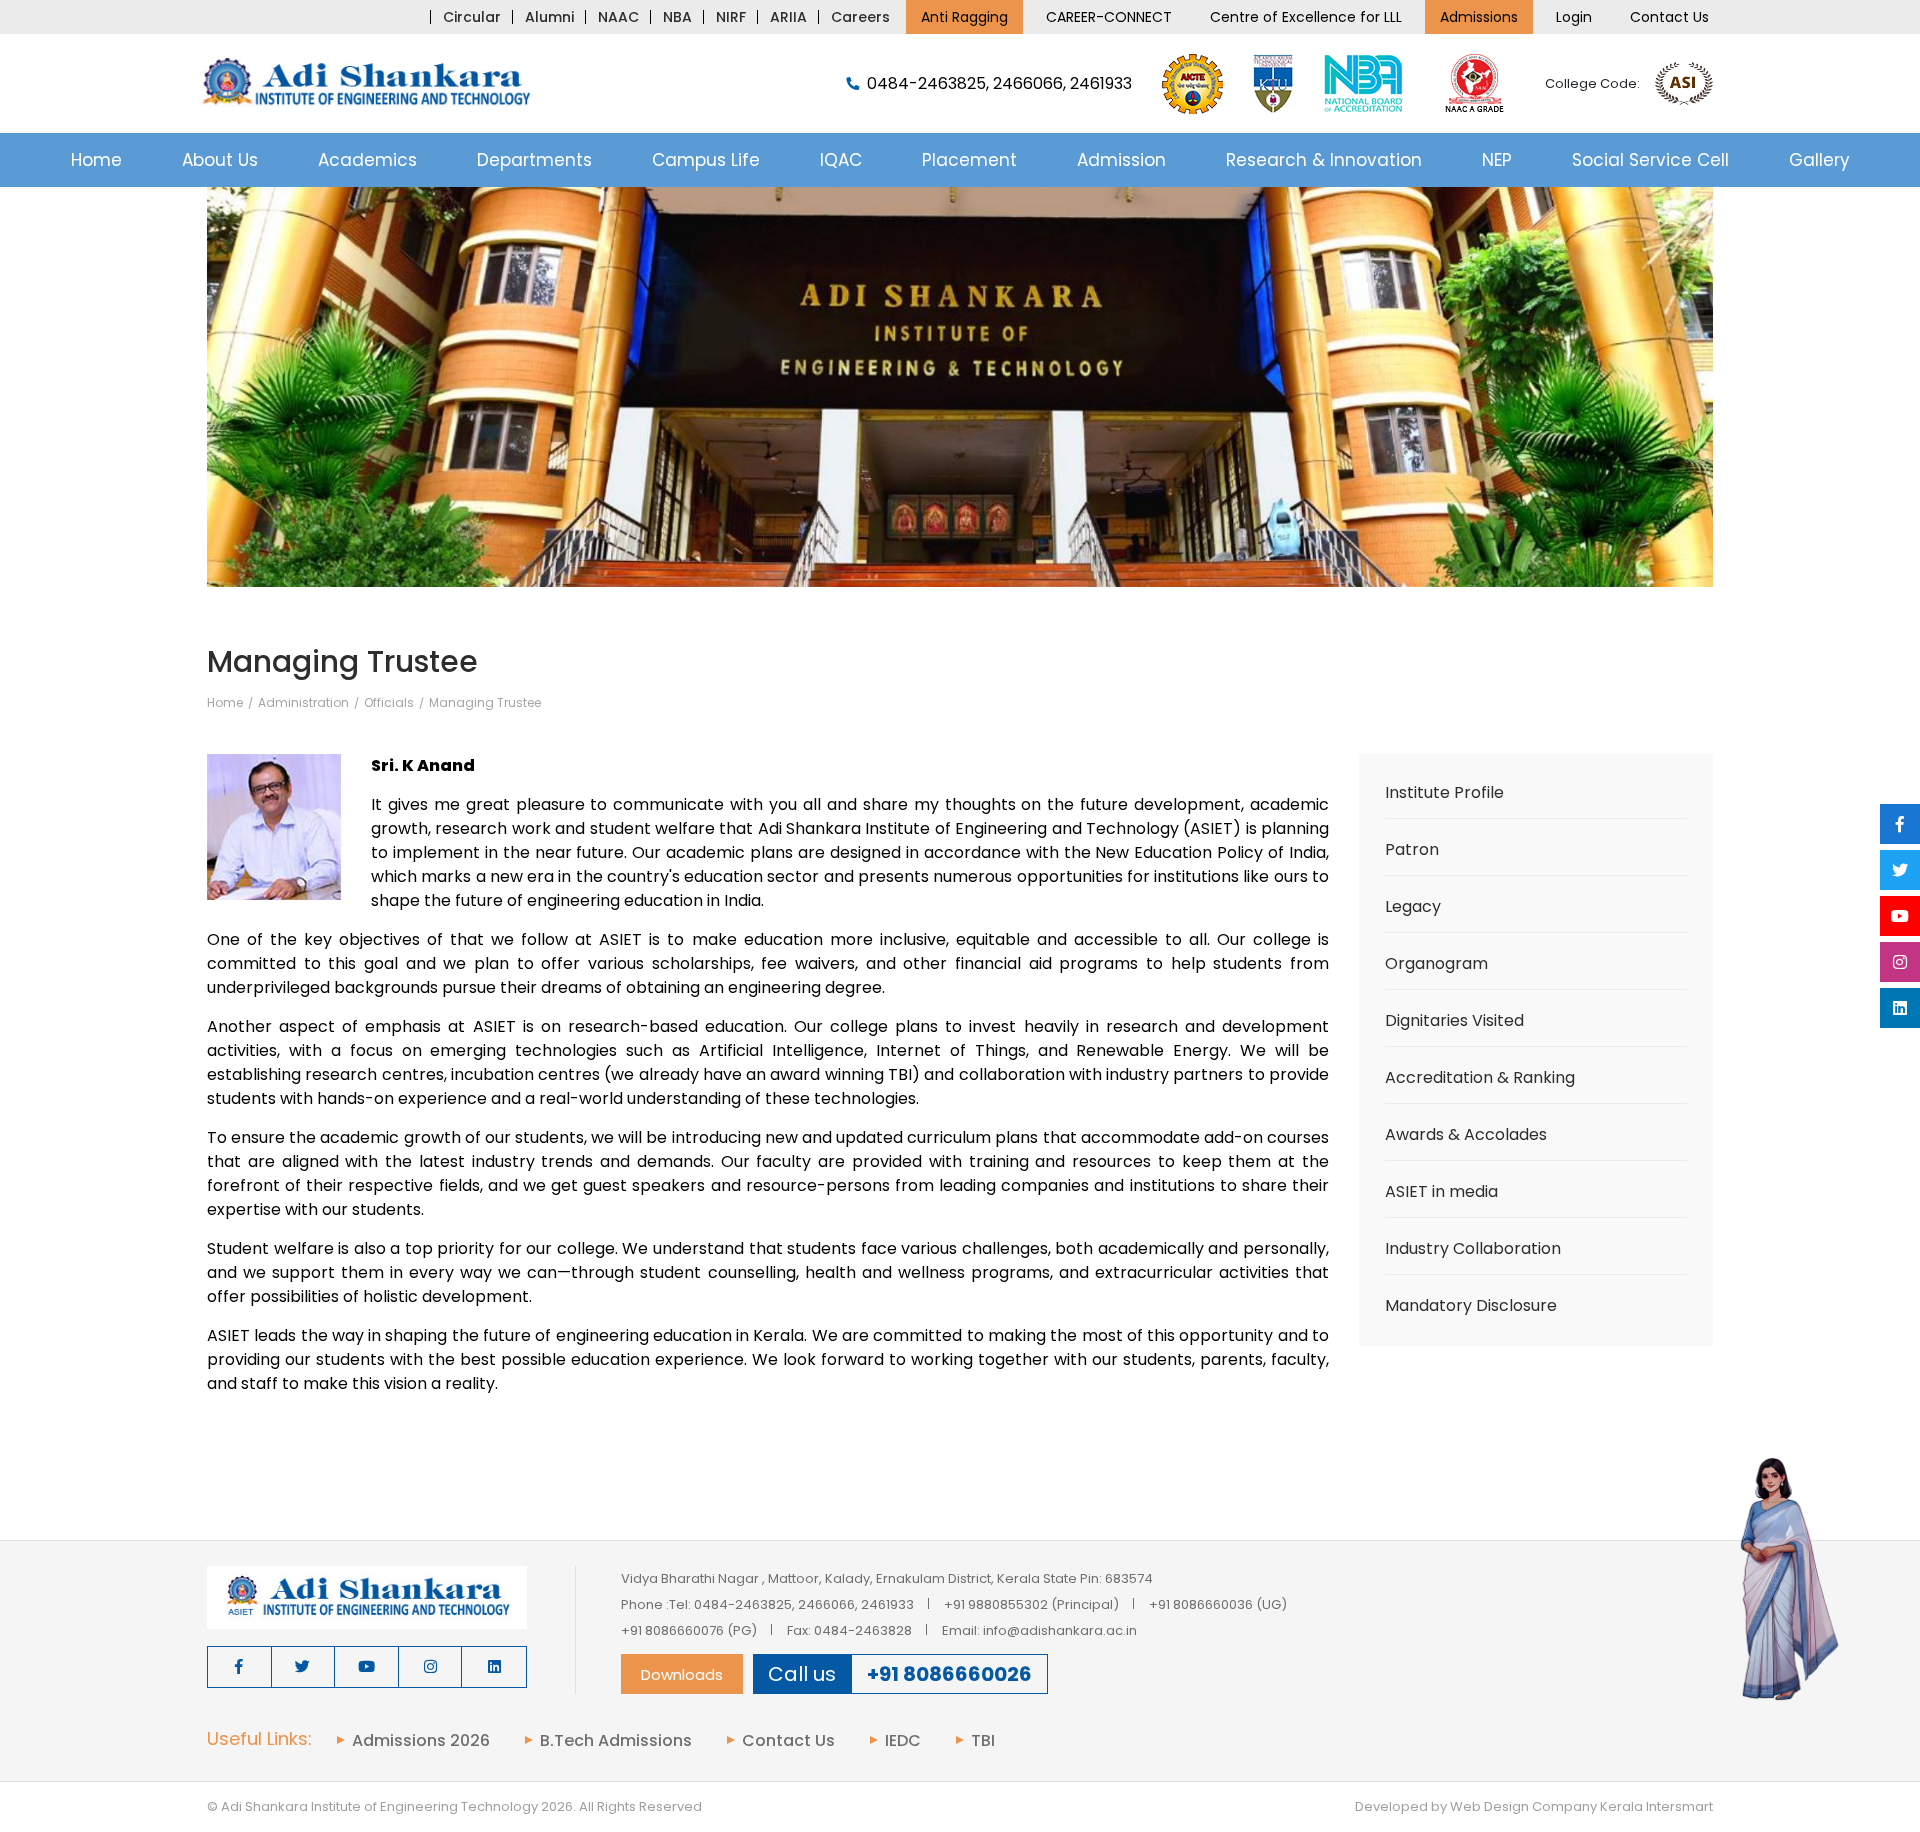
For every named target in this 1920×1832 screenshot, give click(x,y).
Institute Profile (1444, 792)
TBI (983, 1741)
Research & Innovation (1324, 160)
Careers (860, 17)
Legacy (1413, 906)
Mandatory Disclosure (1471, 1305)
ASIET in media (1441, 1191)
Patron (1412, 849)
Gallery (1819, 160)
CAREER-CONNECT (1109, 17)
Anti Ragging (964, 17)
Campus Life (706, 160)
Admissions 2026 (421, 1741)
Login (1574, 17)
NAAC (618, 17)
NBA (677, 17)
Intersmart (1679, 1806)
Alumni (549, 17)
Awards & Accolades (1466, 1134)
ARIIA (788, 17)
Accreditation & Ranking (1480, 1077)
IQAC (841, 160)
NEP (1497, 160)
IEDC (903, 1741)
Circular (472, 17)
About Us (220, 160)
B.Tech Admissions (616, 1741)
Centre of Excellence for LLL (1306, 17)
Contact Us (1669, 17)
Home (96, 160)
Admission (1121, 160)
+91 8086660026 (949, 1674)
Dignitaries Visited (1454, 1020)
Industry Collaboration (1473, 1248)
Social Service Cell (1650, 160)
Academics (367, 160)
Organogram (1436, 963)
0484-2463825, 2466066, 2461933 (999, 84)
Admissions (1479, 17)
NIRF (731, 17)
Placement (969, 160)
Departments (534, 160)
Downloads (682, 1674)
